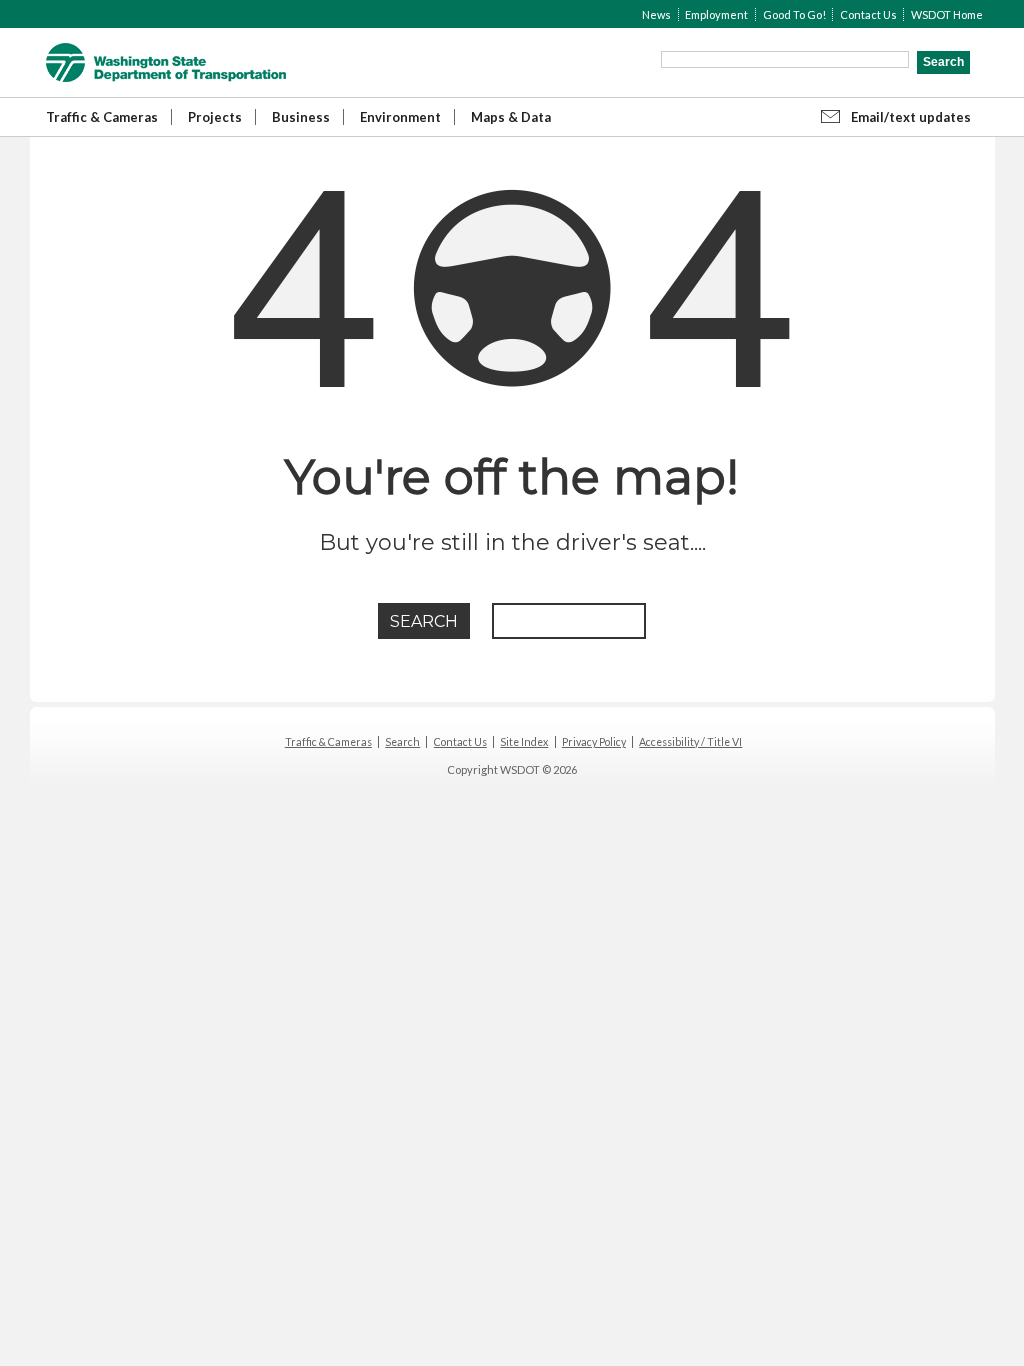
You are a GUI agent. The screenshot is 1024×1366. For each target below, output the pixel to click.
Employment (716, 14)
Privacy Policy (594, 742)
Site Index (524, 742)
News (656, 14)
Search (402, 742)
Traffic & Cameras (102, 117)
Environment (400, 117)
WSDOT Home (947, 14)
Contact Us (868, 14)
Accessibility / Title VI (690, 742)
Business (301, 117)
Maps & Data (511, 117)
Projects (215, 117)
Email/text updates (911, 117)
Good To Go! (794, 14)
